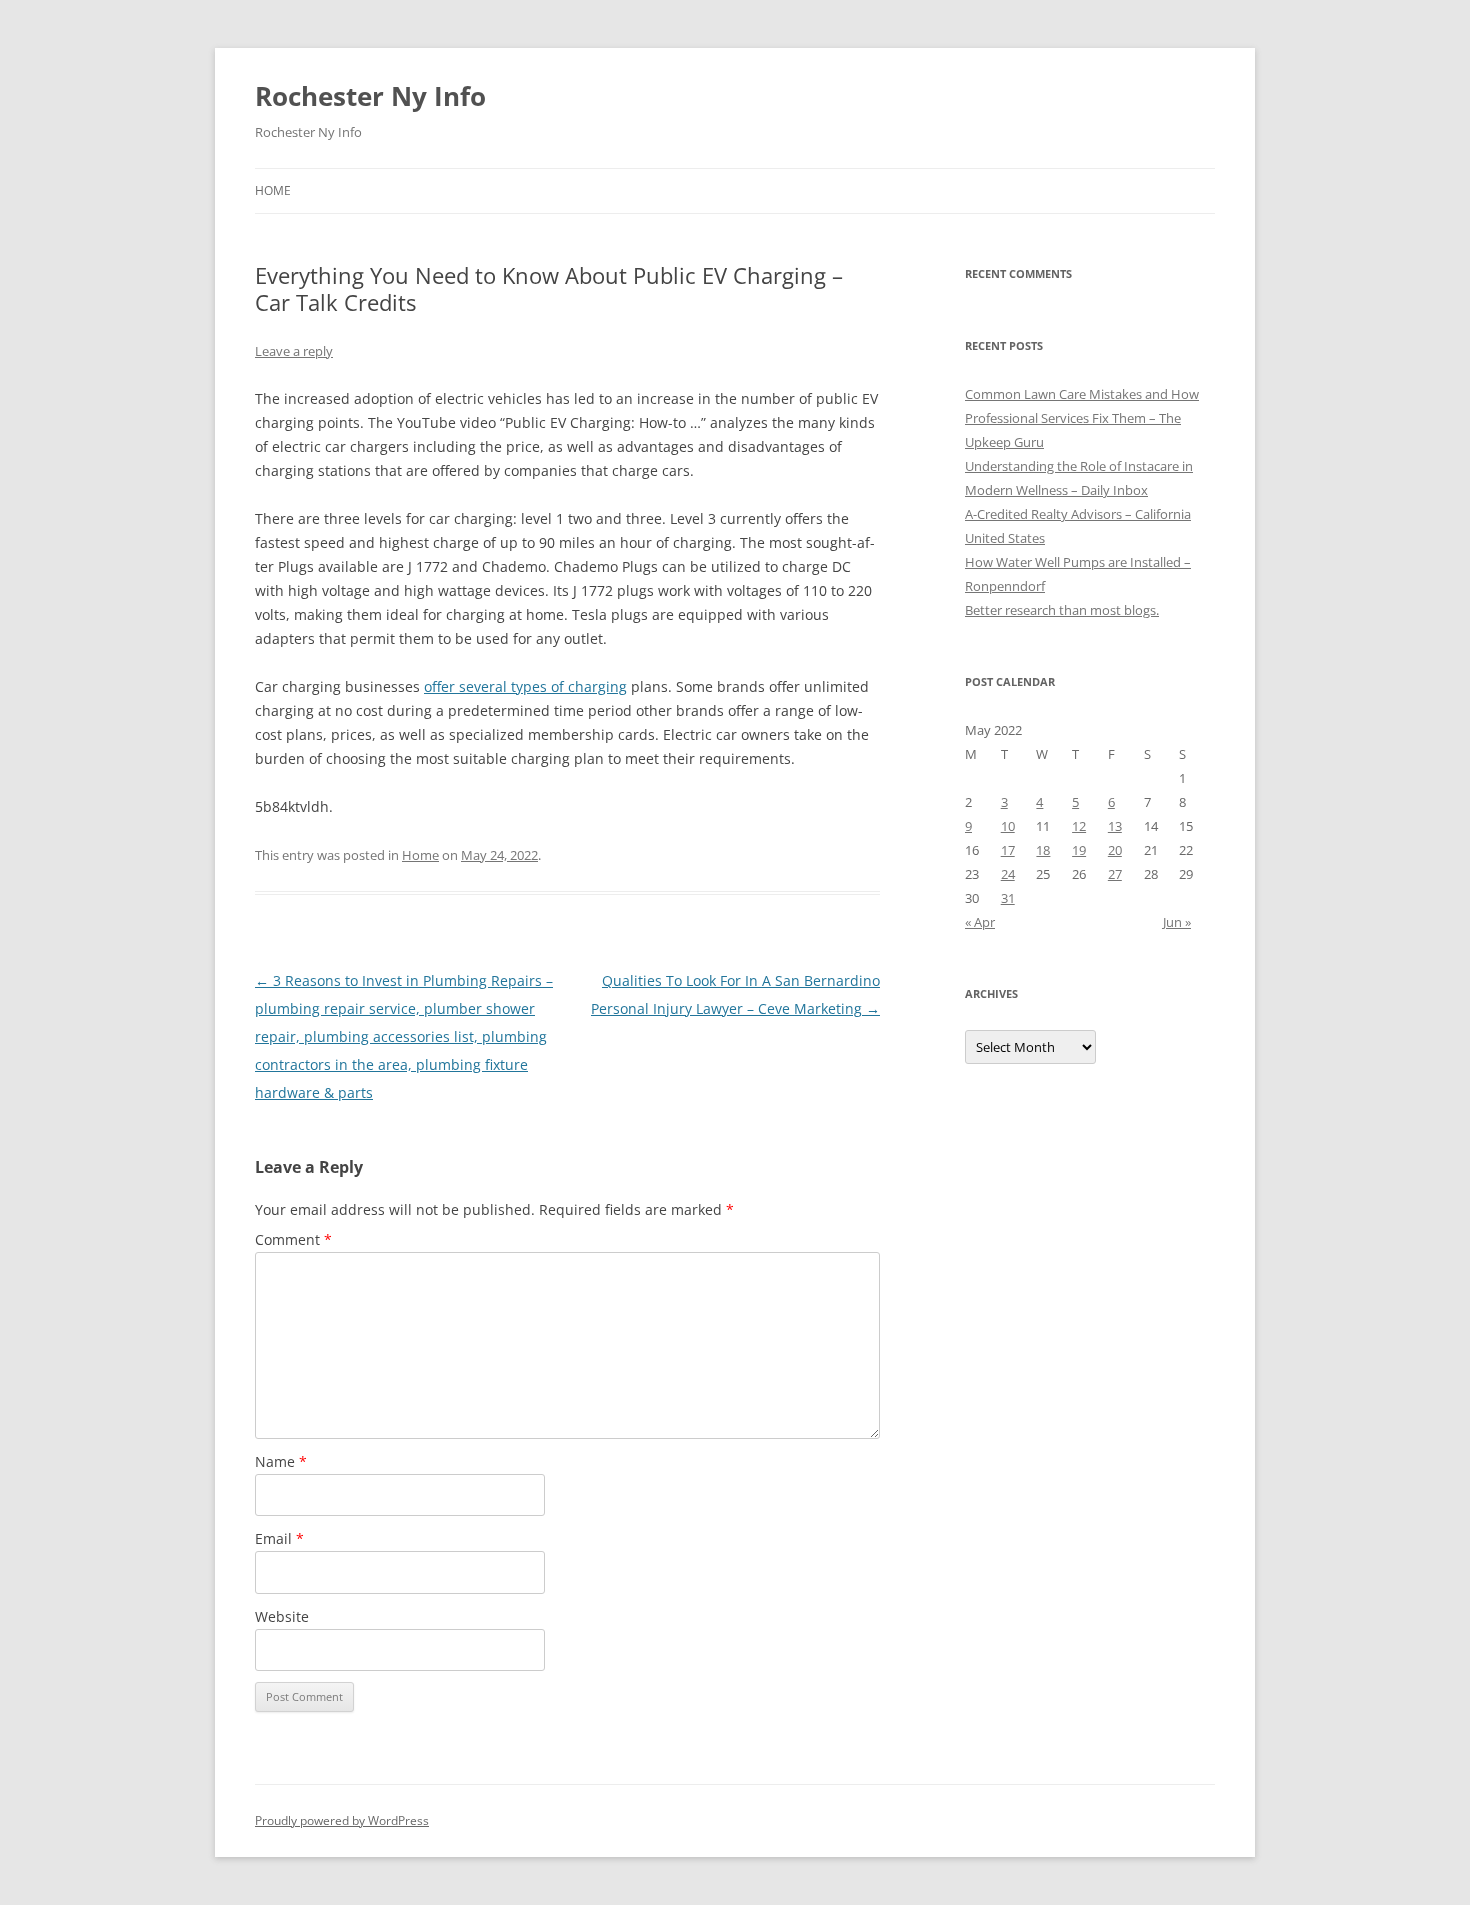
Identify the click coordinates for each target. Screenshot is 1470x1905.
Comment (293, 1239)
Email (279, 1538)
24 (1008, 874)
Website (282, 1616)
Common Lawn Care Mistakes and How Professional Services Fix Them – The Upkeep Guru (1082, 418)
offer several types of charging (525, 686)
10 (1008, 826)
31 (1008, 898)
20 (1115, 850)
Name (281, 1461)
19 (1079, 850)
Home (273, 190)
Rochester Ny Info (370, 96)
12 (1079, 826)
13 (1115, 826)
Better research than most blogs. (1062, 610)
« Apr (980, 922)
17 (1008, 850)
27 (1115, 874)
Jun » (1177, 922)
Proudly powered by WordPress (342, 1820)
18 (1043, 850)
